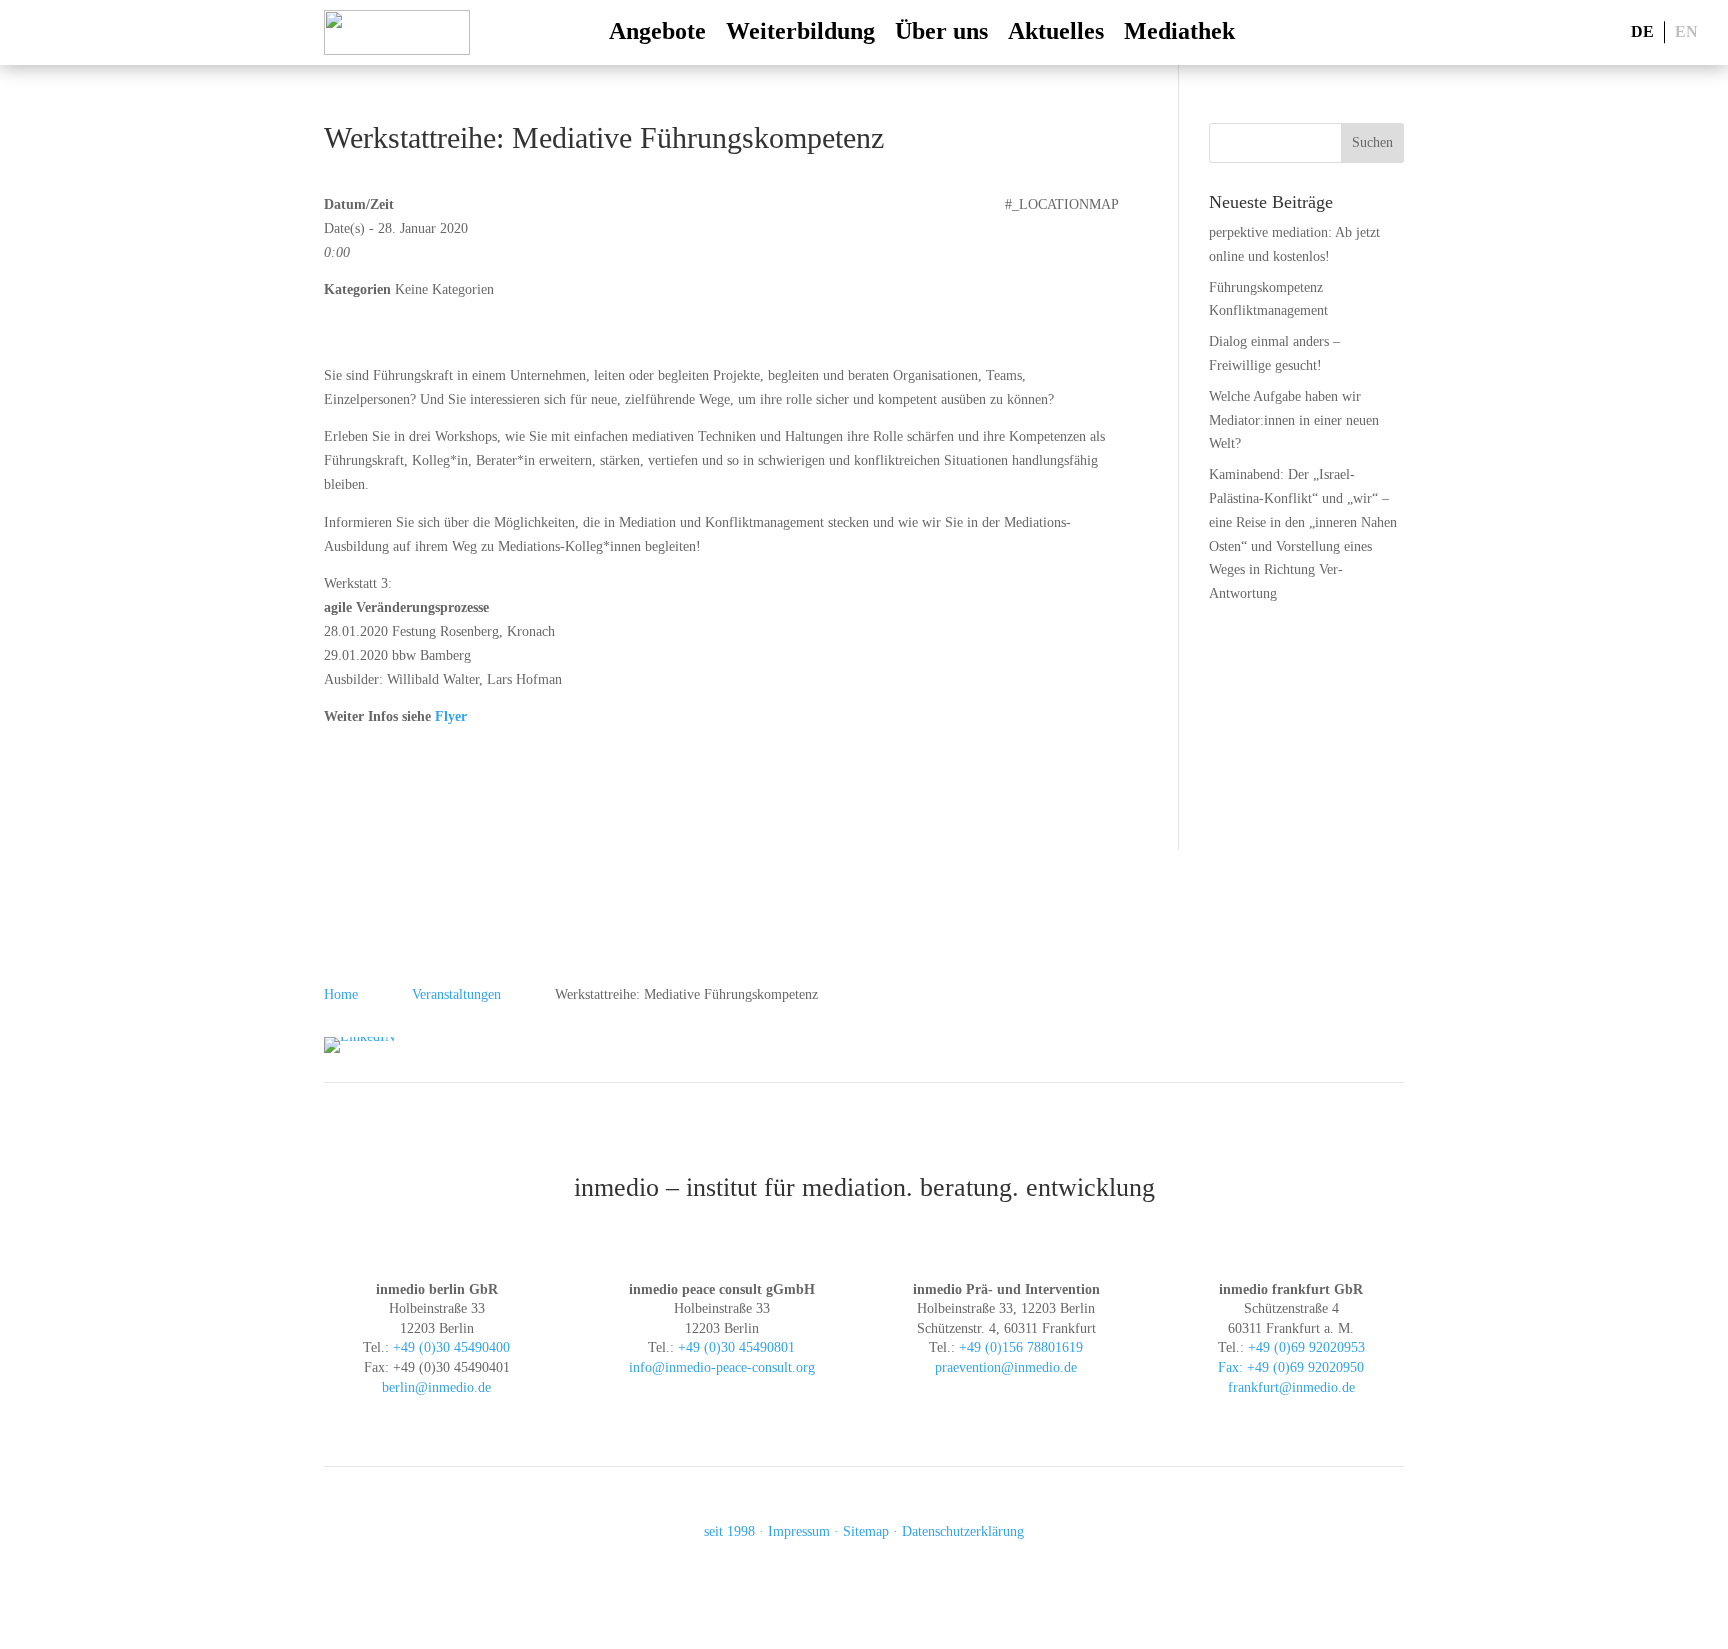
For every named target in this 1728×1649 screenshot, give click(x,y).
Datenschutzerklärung (963, 1531)
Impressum (799, 1531)
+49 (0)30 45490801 (736, 1347)
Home (341, 994)
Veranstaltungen (456, 994)
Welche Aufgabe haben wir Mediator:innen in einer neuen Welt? (1294, 420)
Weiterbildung (800, 31)
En (1686, 31)
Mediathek (1179, 31)
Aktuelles (1056, 31)
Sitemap (866, 1531)
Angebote (657, 31)
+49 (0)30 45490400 (451, 1347)
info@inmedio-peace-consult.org (722, 1367)
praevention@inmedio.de (1006, 1367)
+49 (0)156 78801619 (1021, 1347)
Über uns (941, 31)
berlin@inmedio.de (436, 1387)
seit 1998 (729, 1531)
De (1642, 31)
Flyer (451, 716)
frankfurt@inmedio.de (1291, 1387)
